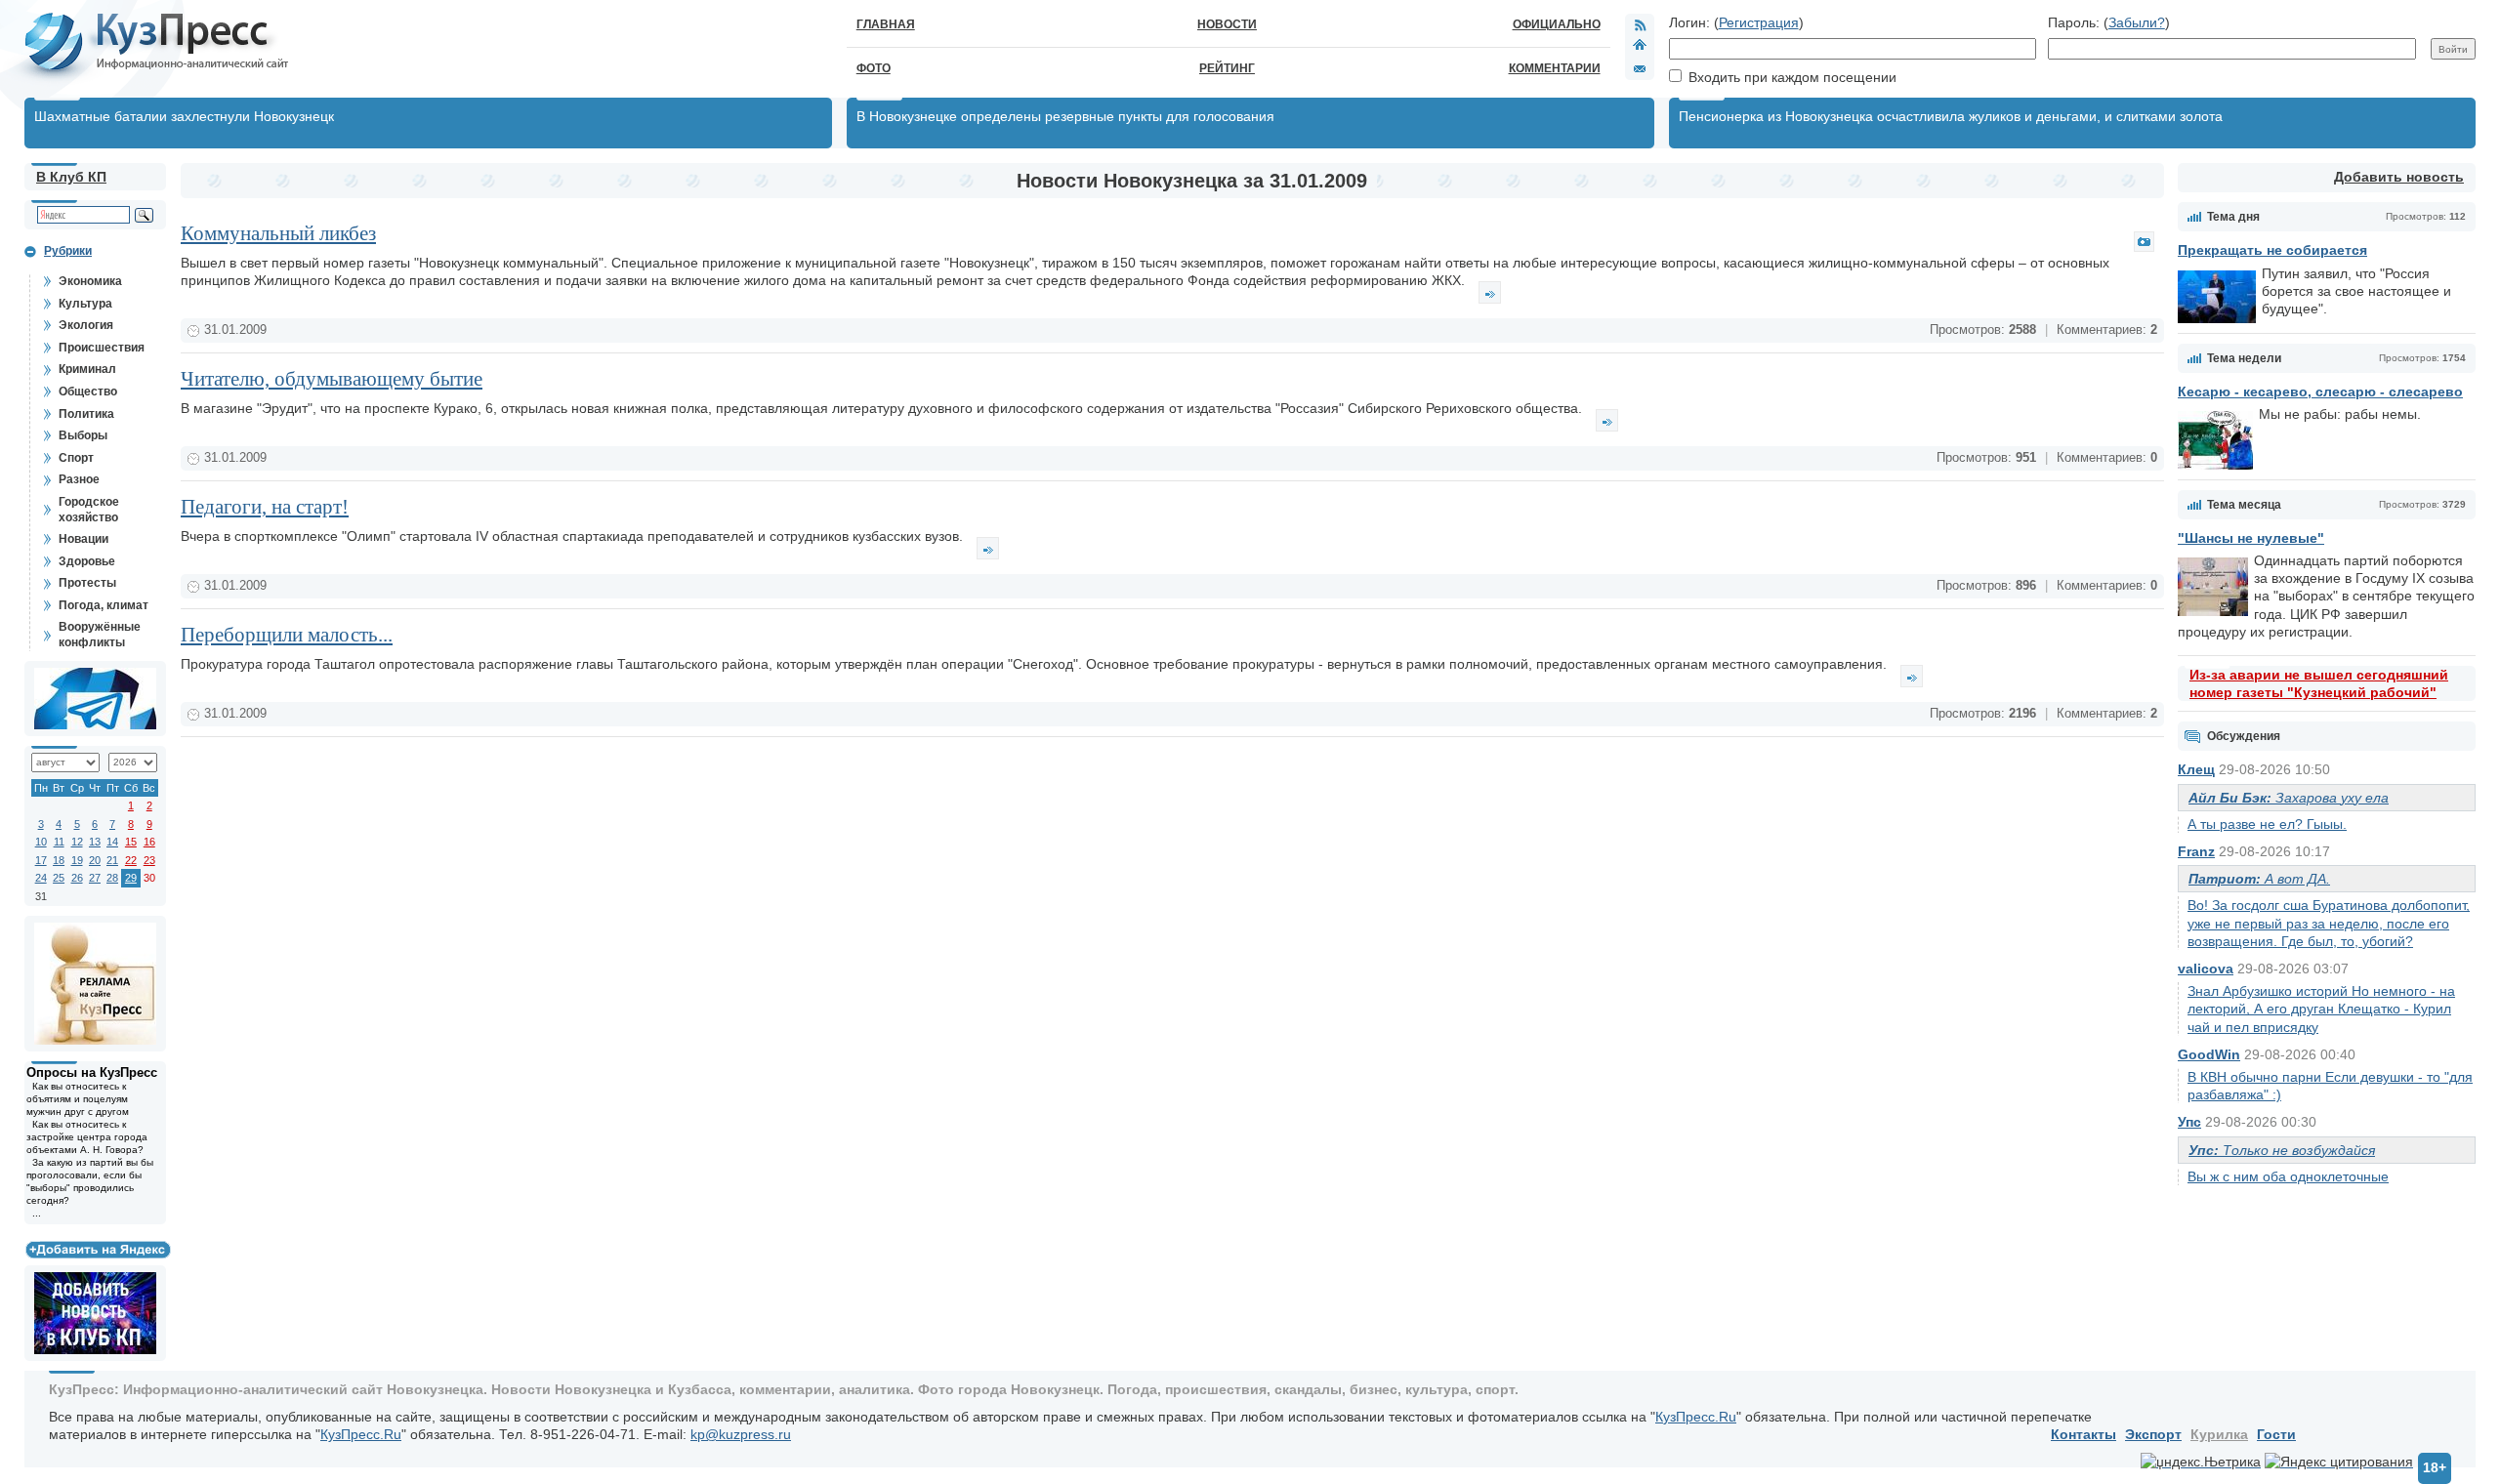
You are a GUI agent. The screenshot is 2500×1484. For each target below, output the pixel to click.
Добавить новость (2399, 177)
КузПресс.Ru (1696, 1417)
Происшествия (102, 348)
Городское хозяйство (89, 510)
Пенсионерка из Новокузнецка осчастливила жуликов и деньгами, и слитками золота (1951, 116)
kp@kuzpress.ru (741, 1434)
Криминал (87, 369)
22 (131, 860)
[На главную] (1640, 47)
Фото (874, 68)
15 (131, 842)
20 (95, 860)
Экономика (90, 281)
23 (149, 860)
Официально (1557, 24)
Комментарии (1555, 68)
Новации (83, 539)
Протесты (87, 583)
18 (59, 860)
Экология (86, 325)
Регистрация (1759, 22)
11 (59, 842)
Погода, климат (104, 605)
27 (95, 878)
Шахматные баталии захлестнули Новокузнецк (184, 116)
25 (59, 878)
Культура (85, 304)
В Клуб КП (71, 177)
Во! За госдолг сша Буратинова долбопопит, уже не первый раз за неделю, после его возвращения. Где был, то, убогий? (2329, 923)
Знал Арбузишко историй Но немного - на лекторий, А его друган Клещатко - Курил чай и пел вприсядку (2321, 1009)
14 (112, 842)
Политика (86, 414)
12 (77, 842)
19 (77, 860)
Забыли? (2137, 22)
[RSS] (1640, 24)
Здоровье (87, 561)
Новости (1227, 24)
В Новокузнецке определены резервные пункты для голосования (1065, 116)
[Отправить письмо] (1640, 68)
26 (77, 878)
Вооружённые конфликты (100, 635)
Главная (886, 24)
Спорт (76, 458)
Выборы (83, 435)
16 (149, 842)
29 (131, 878)
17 (41, 860)
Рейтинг (1227, 68)
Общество (88, 392)
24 (41, 878)
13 (95, 842)
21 (112, 860)
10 (41, 842)
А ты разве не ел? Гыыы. (2267, 824)
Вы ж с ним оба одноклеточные (2288, 1176)
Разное (79, 479)
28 (112, 878)
